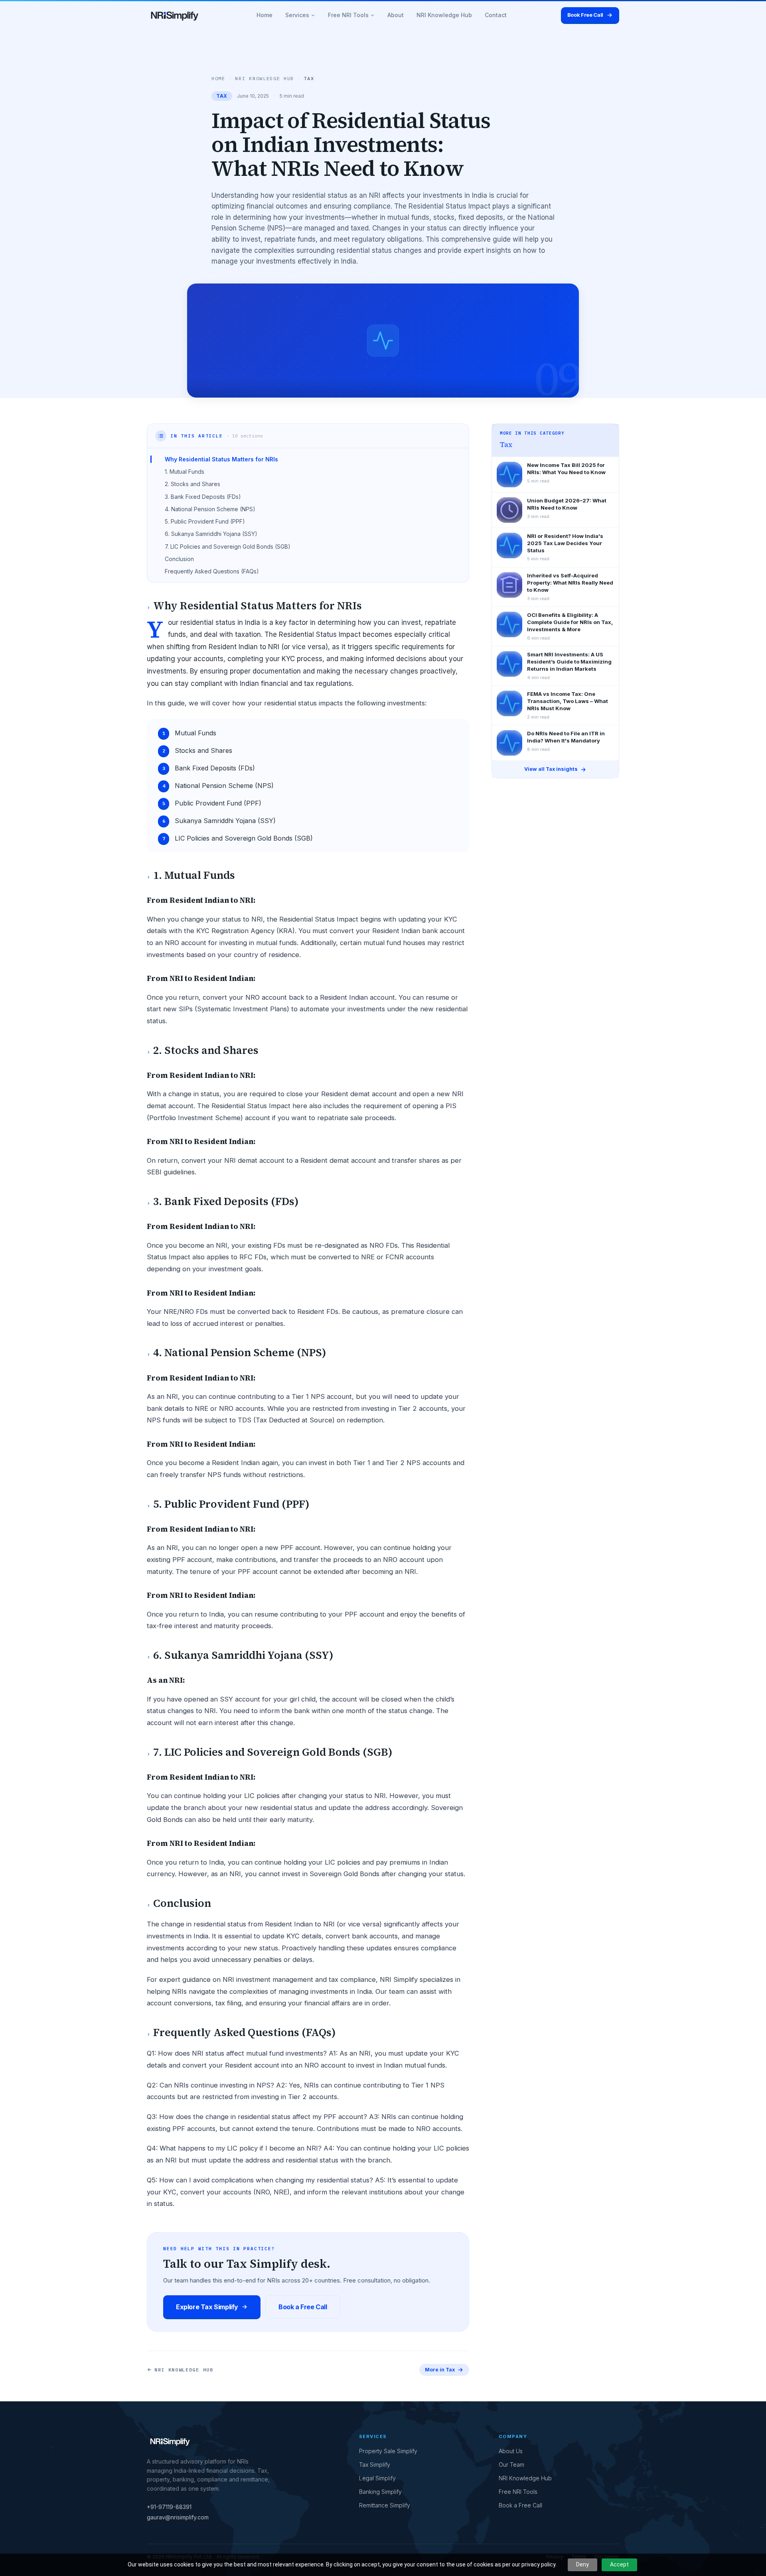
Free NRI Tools (348, 15)
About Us (511, 2451)
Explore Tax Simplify (207, 2307)
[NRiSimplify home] (175, 15)
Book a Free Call (303, 2307)
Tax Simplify (375, 2465)
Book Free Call (585, 15)
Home (265, 15)
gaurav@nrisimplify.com (178, 2517)
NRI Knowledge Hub (444, 15)
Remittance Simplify (385, 2505)
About (396, 15)
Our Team (511, 2465)
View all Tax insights (551, 769)
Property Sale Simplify (388, 2451)
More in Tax (440, 2370)
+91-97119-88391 (169, 2507)
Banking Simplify (380, 2492)
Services (297, 15)
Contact (496, 15)
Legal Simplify (377, 2478)
